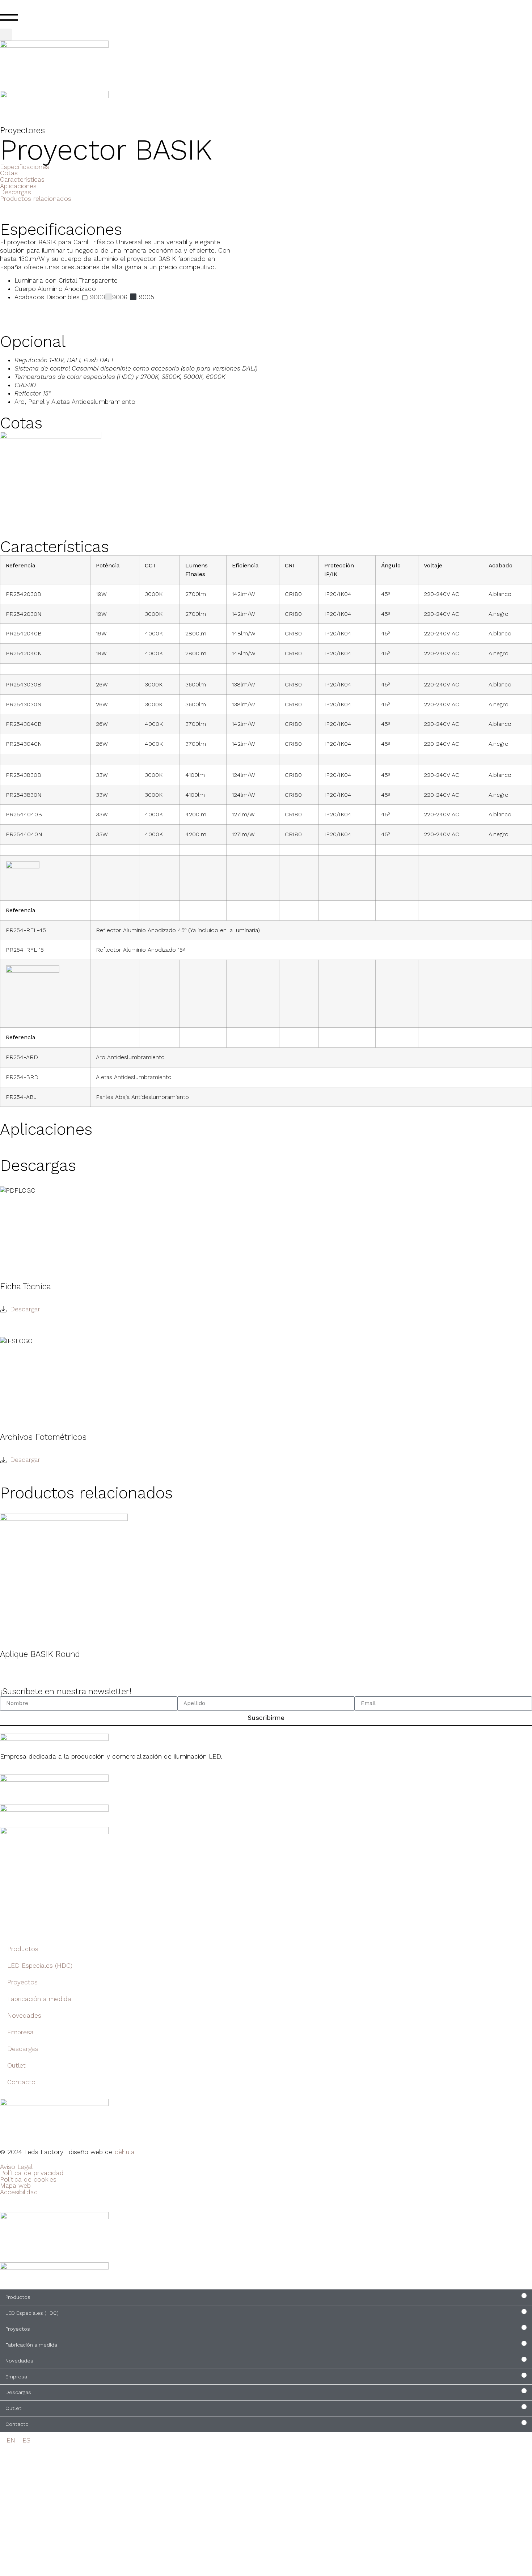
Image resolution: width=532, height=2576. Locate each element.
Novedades (24, 2015)
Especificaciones (25, 167)
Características (22, 179)
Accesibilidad (19, 2192)
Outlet (16, 2065)
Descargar (25, 1309)
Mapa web (15, 2186)
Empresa (20, 2032)
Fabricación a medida (39, 1999)
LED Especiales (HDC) (40, 1966)
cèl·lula (125, 2152)
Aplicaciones (18, 186)
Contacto (21, 2082)
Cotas (9, 173)
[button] (6, 35)
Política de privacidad (32, 2173)
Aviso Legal (16, 2167)
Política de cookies (28, 2179)
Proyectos (22, 1982)
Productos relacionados (36, 199)
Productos (23, 1949)
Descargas (16, 192)
